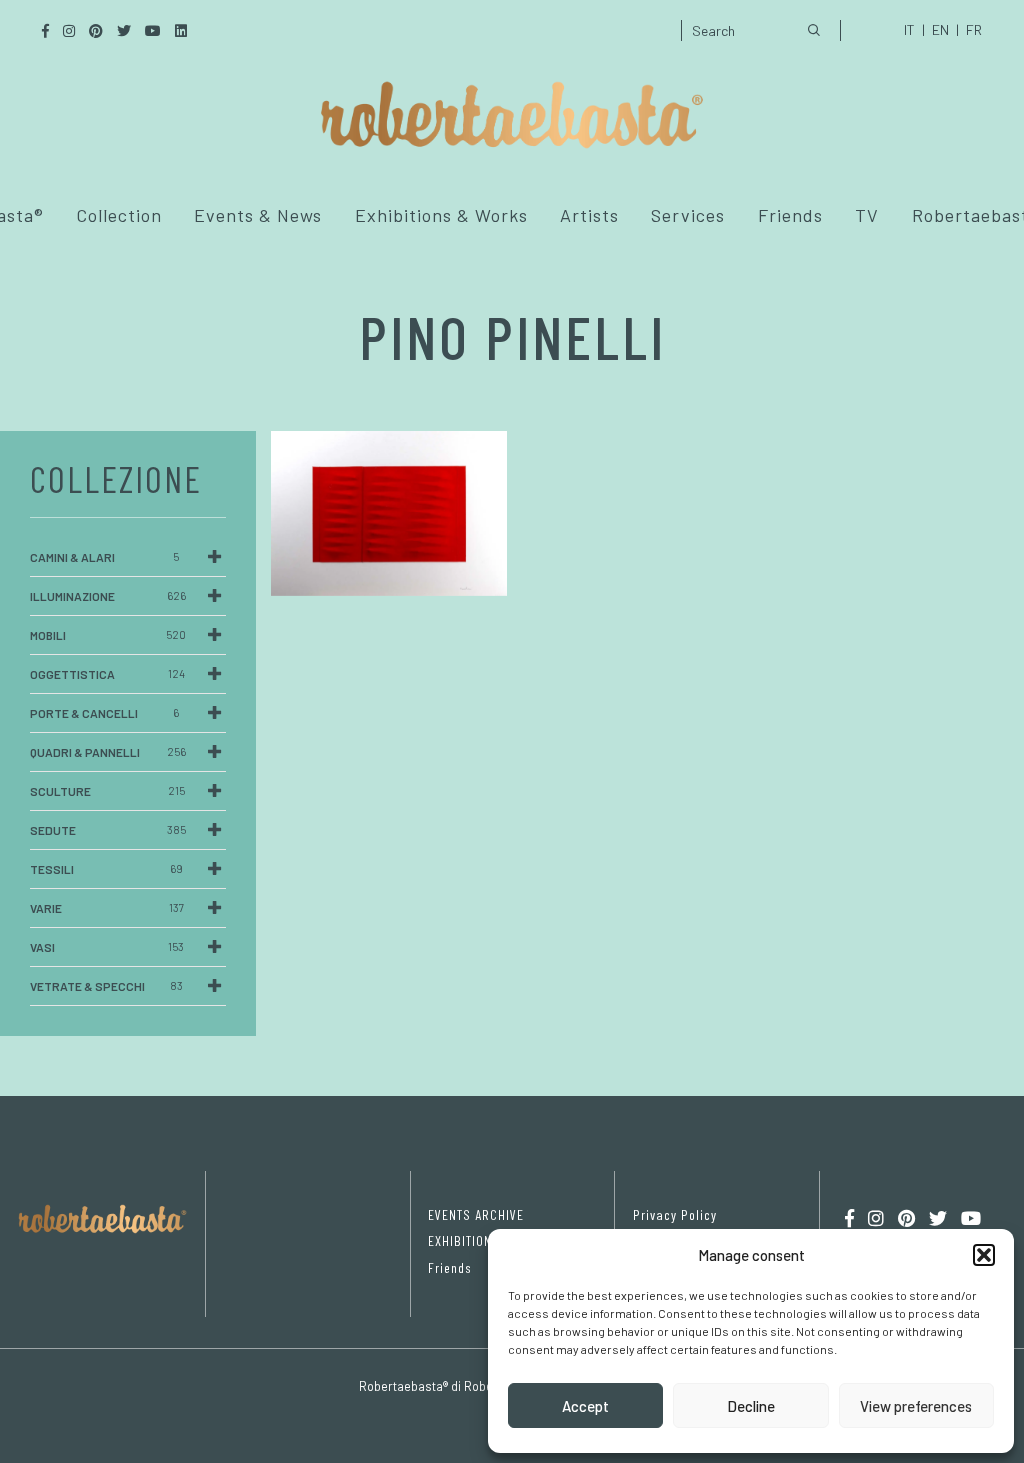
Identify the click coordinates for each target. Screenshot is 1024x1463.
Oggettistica (107, 674)
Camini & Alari (104, 557)
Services (688, 215)
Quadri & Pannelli (108, 752)
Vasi (107, 947)
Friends (790, 215)
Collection (119, 215)
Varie (107, 908)
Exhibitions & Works (441, 215)
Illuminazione (108, 596)
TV (867, 215)
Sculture (107, 791)
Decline (751, 1406)
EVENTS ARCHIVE (476, 1214)
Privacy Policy (675, 1214)
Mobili (108, 635)
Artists (589, 215)
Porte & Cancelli (104, 713)
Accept (585, 1406)
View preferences (916, 1406)
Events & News (258, 215)
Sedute (108, 830)
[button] (984, 1255)
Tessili (106, 869)
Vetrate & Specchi (106, 986)
